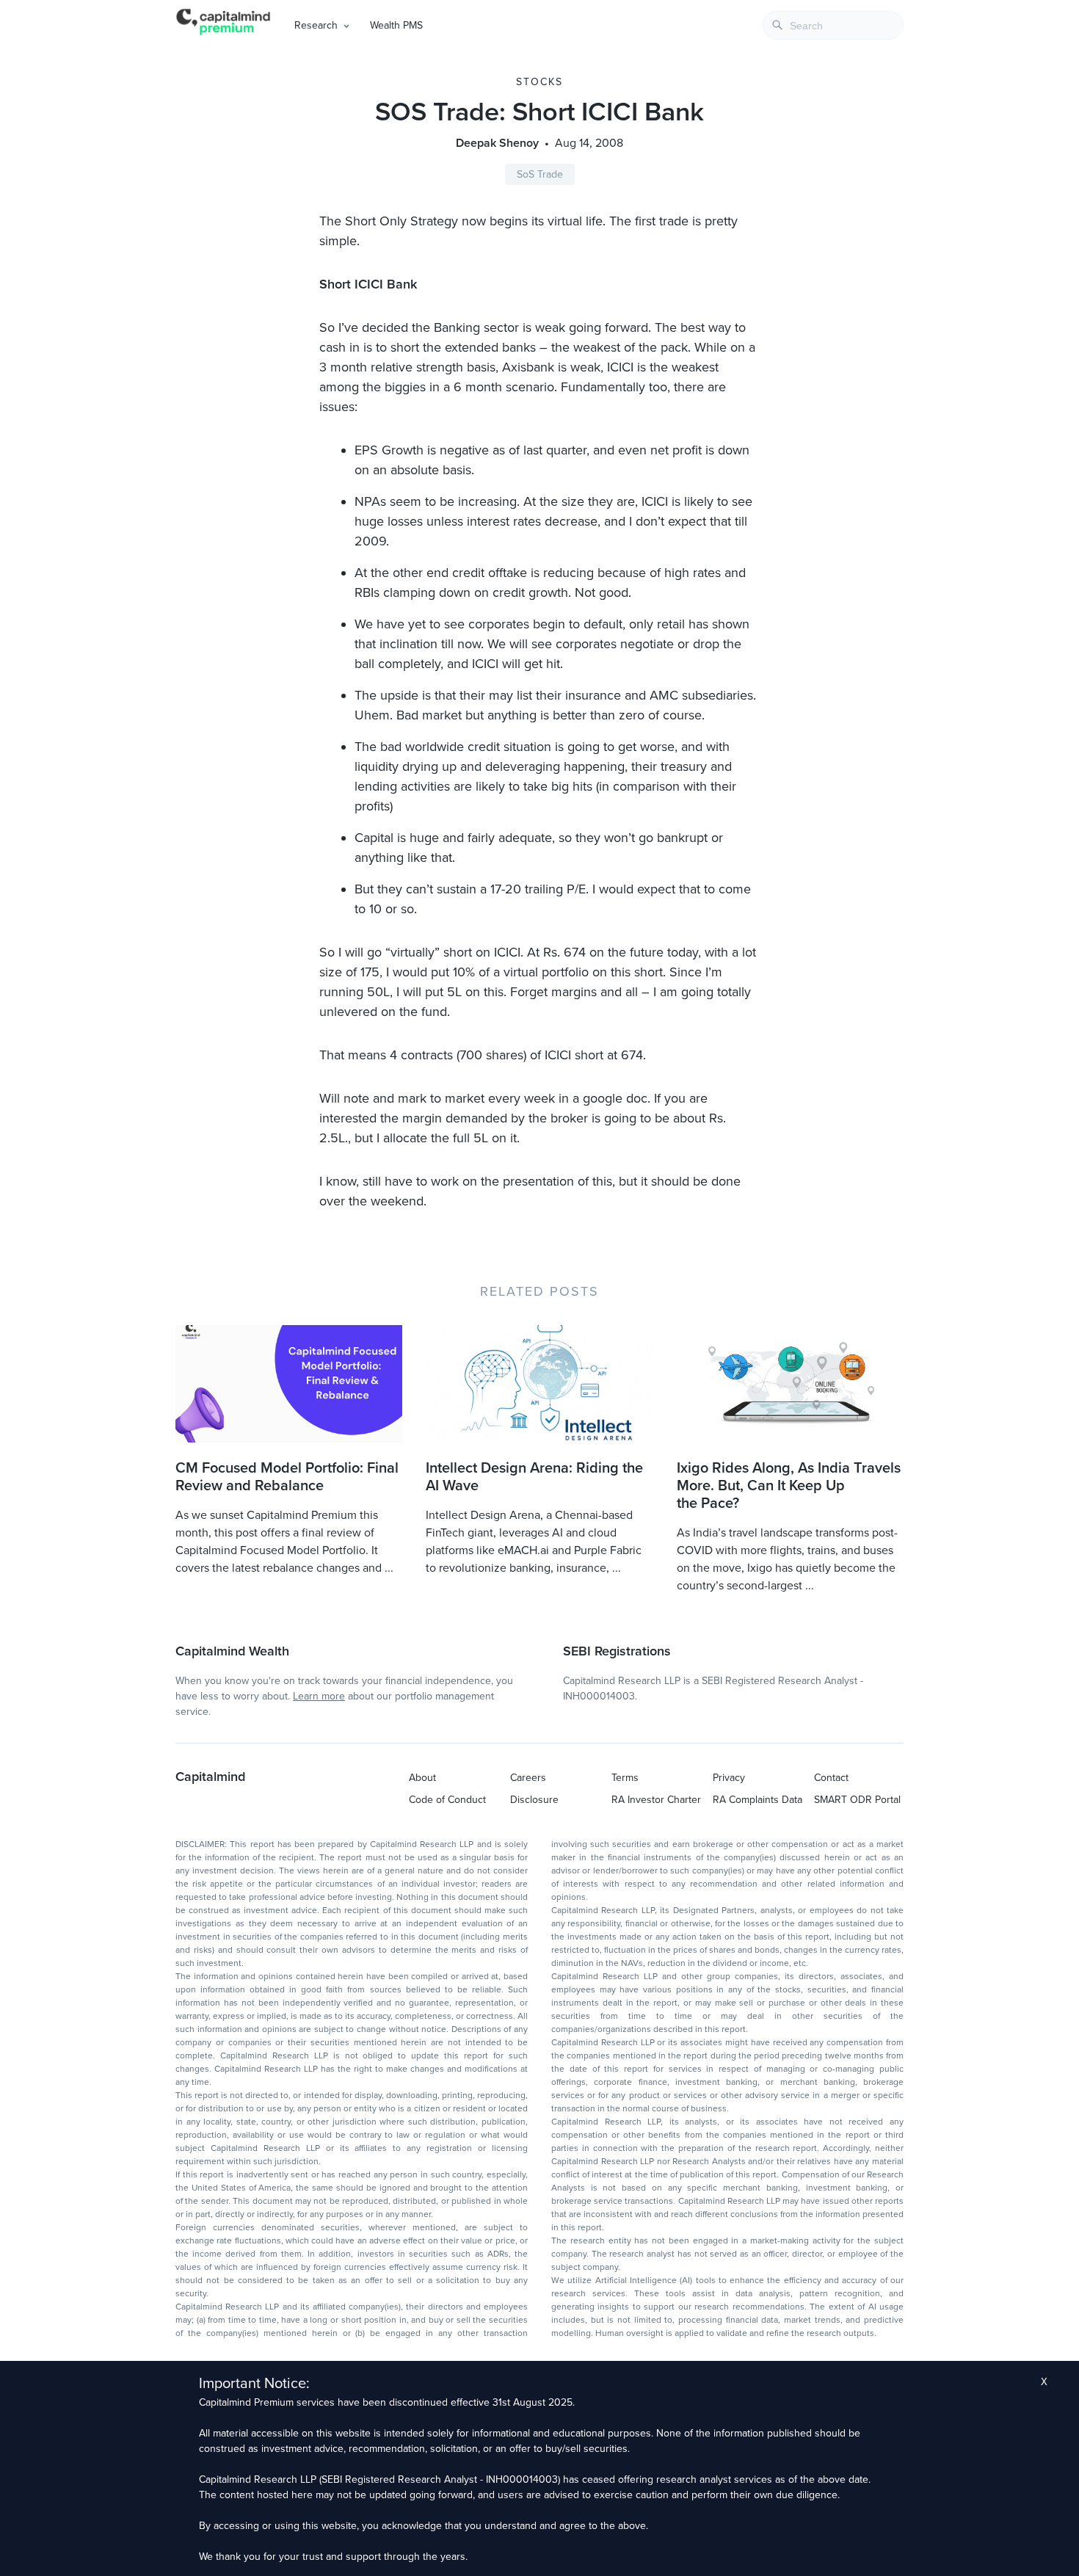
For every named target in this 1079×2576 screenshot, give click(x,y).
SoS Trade (540, 174)
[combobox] (833, 25)
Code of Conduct (447, 1800)
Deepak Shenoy (497, 143)
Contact (831, 1778)
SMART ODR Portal (857, 1800)
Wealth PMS (396, 25)
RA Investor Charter (656, 1800)
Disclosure (534, 1800)
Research (316, 25)
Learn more (319, 1696)
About (422, 1778)
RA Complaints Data (758, 1800)
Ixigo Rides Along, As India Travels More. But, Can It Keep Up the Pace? (789, 1486)
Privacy (729, 1778)
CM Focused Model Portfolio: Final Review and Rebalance (287, 1477)
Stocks (539, 82)
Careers (528, 1778)
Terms (625, 1778)
